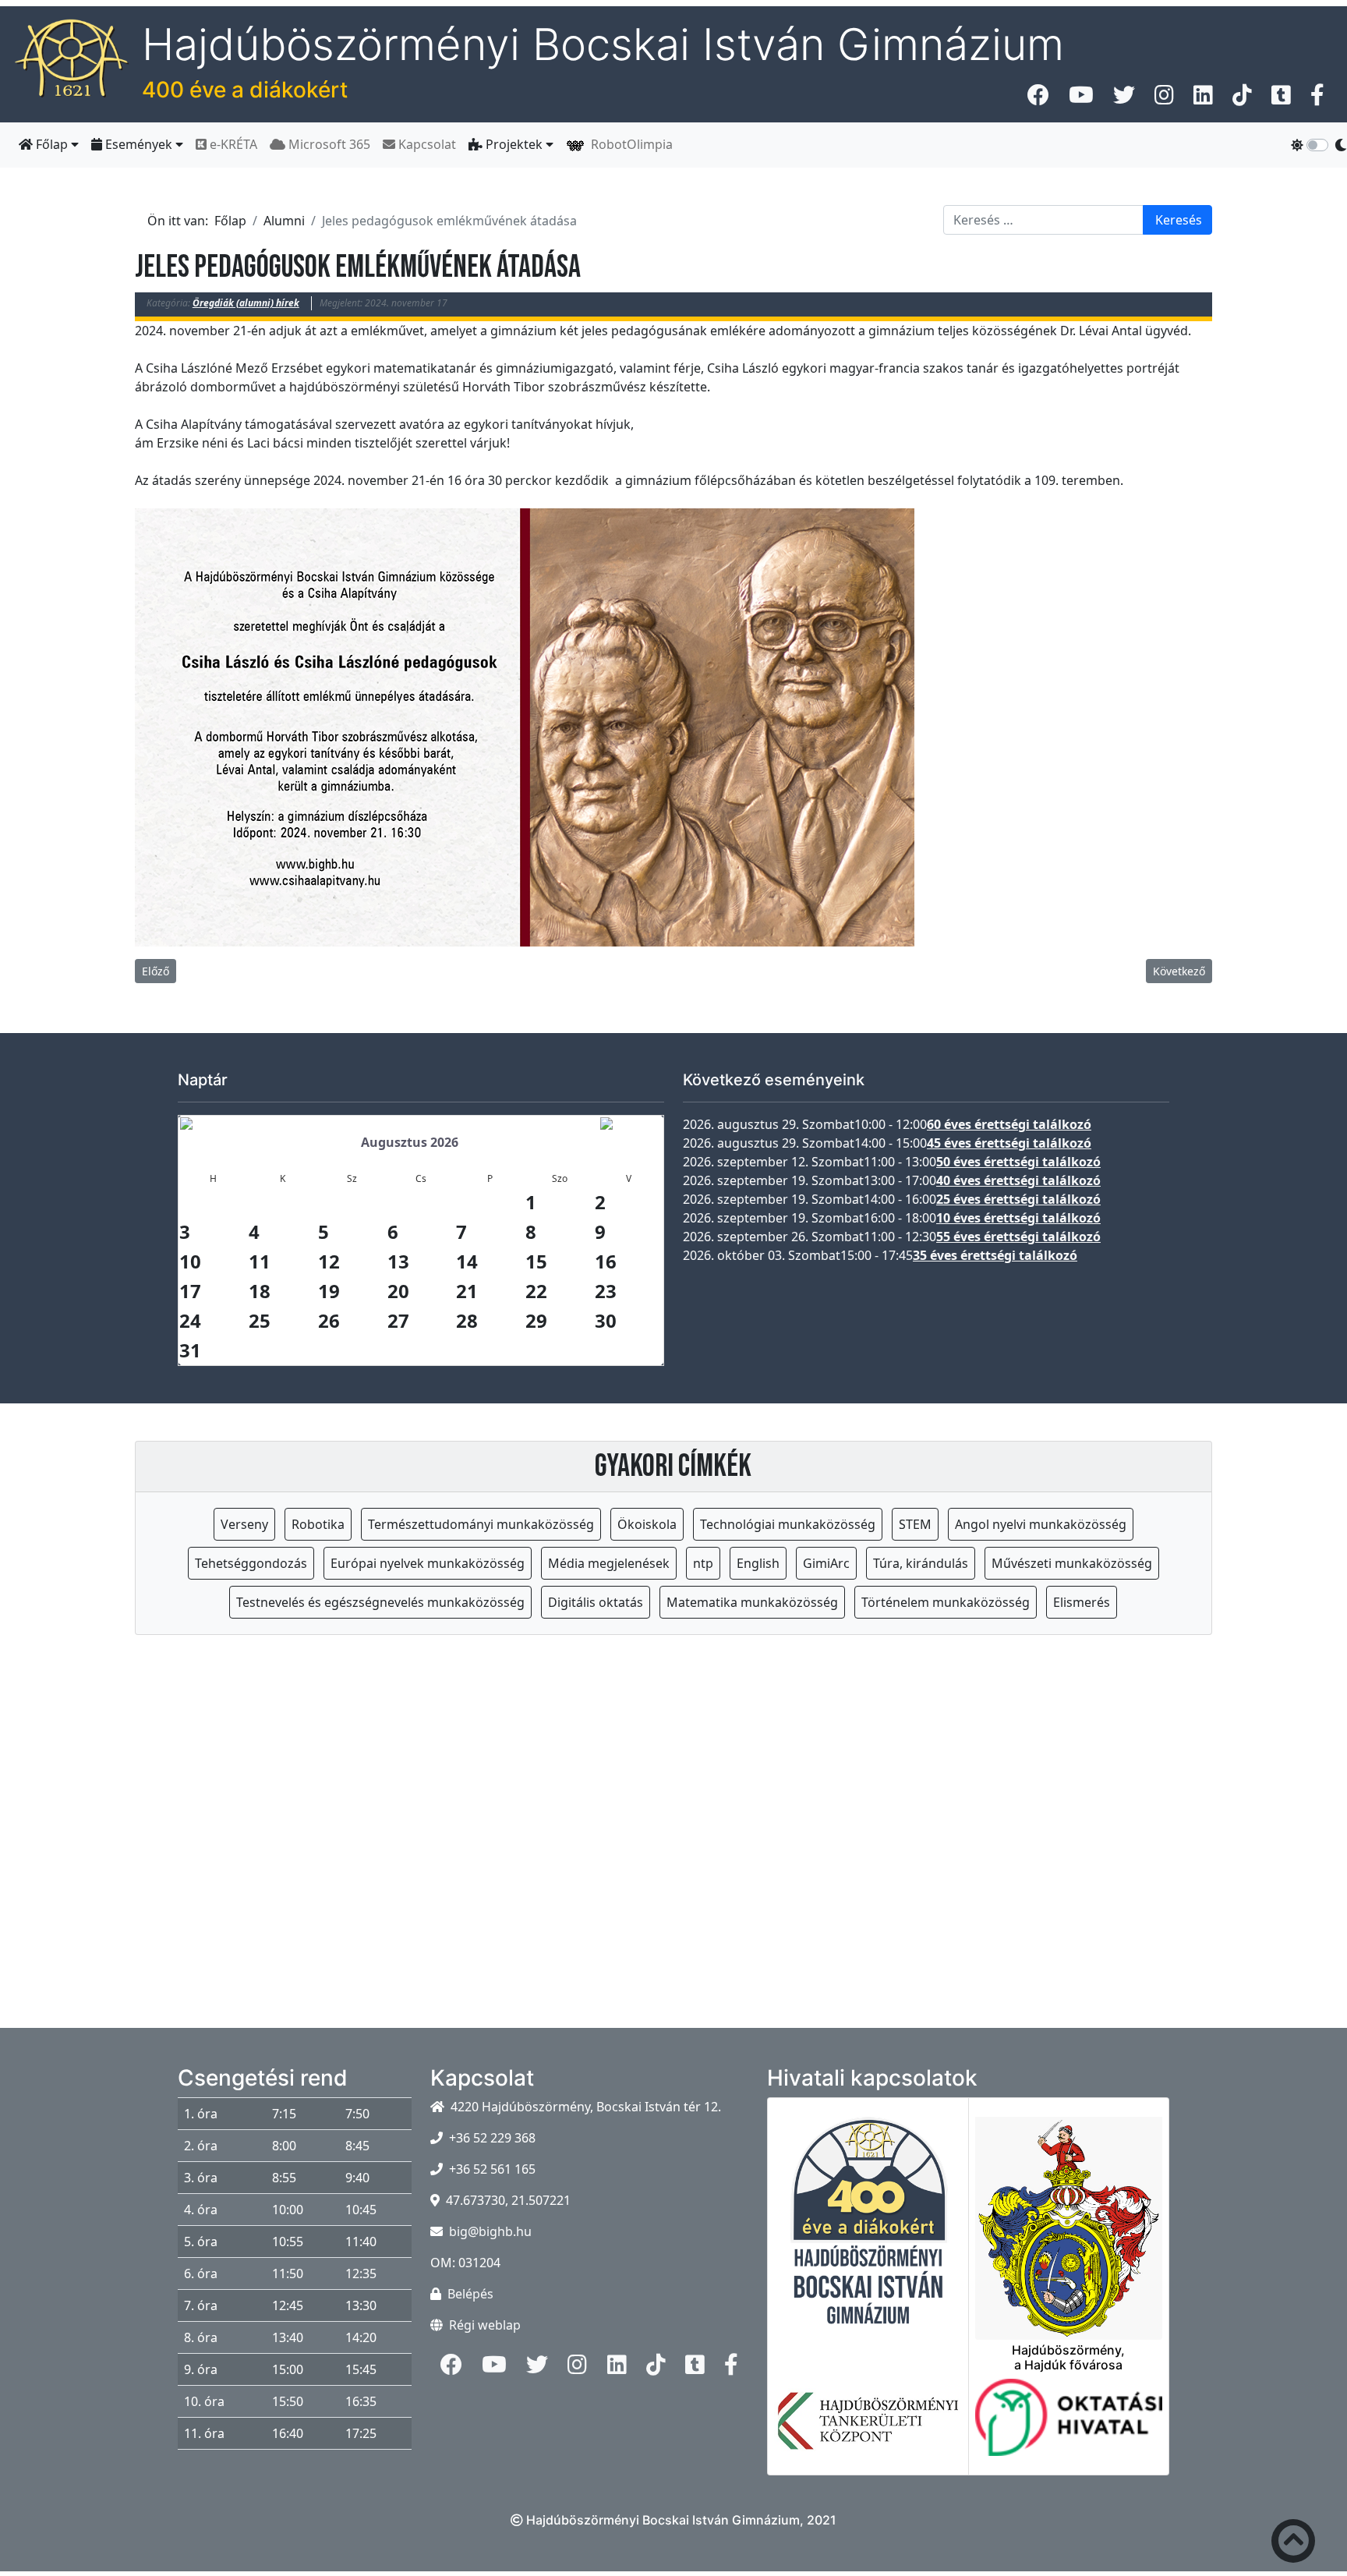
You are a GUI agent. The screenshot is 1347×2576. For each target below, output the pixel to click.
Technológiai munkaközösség (788, 1524)
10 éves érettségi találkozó (1018, 1218)
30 (606, 1320)
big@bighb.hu (490, 2231)
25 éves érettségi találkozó (1018, 1199)
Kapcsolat (426, 144)
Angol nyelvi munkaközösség (1041, 1524)
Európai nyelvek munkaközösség (428, 1563)
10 (190, 1261)
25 (260, 1320)
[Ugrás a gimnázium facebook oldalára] (1038, 99)
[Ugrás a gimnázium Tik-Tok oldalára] (1242, 99)
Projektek (514, 144)
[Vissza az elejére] (1293, 2544)
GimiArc (826, 1563)
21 (467, 1291)
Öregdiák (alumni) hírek (246, 303)
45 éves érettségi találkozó (1009, 1143)
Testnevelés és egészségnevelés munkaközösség (380, 1602)
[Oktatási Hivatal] (1069, 2427)
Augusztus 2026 (410, 1142)
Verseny (244, 1524)
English (758, 1563)
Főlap (52, 144)
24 (190, 1320)
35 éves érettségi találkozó (995, 1255)
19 (329, 1291)
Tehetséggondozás (251, 1563)
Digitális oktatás (596, 1602)
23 (606, 1291)
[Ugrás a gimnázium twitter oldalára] (1124, 99)
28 (467, 1320)
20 (398, 1291)
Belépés (470, 2294)
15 (536, 1261)
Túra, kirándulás (921, 1563)
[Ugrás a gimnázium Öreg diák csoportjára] (1317, 99)
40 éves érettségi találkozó (1018, 1180)
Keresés (1179, 220)
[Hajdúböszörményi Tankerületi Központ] (868, 2430)
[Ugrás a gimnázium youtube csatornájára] (1081, 99)
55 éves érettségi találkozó (1018, 1237)
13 (398, 1261)
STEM (915, 1524)
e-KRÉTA (232, 144)
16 (606, 1261)
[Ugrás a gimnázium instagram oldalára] (1164, 99)
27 (398, 1320)
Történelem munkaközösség (946, 1602)
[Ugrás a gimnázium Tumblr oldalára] (1281, 99)
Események (139, 144)
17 (190, 1291)
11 (260, 1261)
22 (536, 1291)
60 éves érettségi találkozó (1009, 1124)
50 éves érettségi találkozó (1018, 1162)
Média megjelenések (609, 1563)
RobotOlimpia (629, 144)
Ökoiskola (647, 1524)
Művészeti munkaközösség (1072, 1563)
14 (467, 1261)
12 (329, 1261)
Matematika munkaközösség (752, 1602)
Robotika (318, 1524)
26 (329, 1320)
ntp (703, 1563)
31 (190, 1350)
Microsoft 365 (328, 144)
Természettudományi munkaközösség (481, 1524)
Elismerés (1082, 1602)
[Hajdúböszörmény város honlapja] (1069, 2219)
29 (536, 1320)
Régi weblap (485, 2325)
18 (260, 1291)
